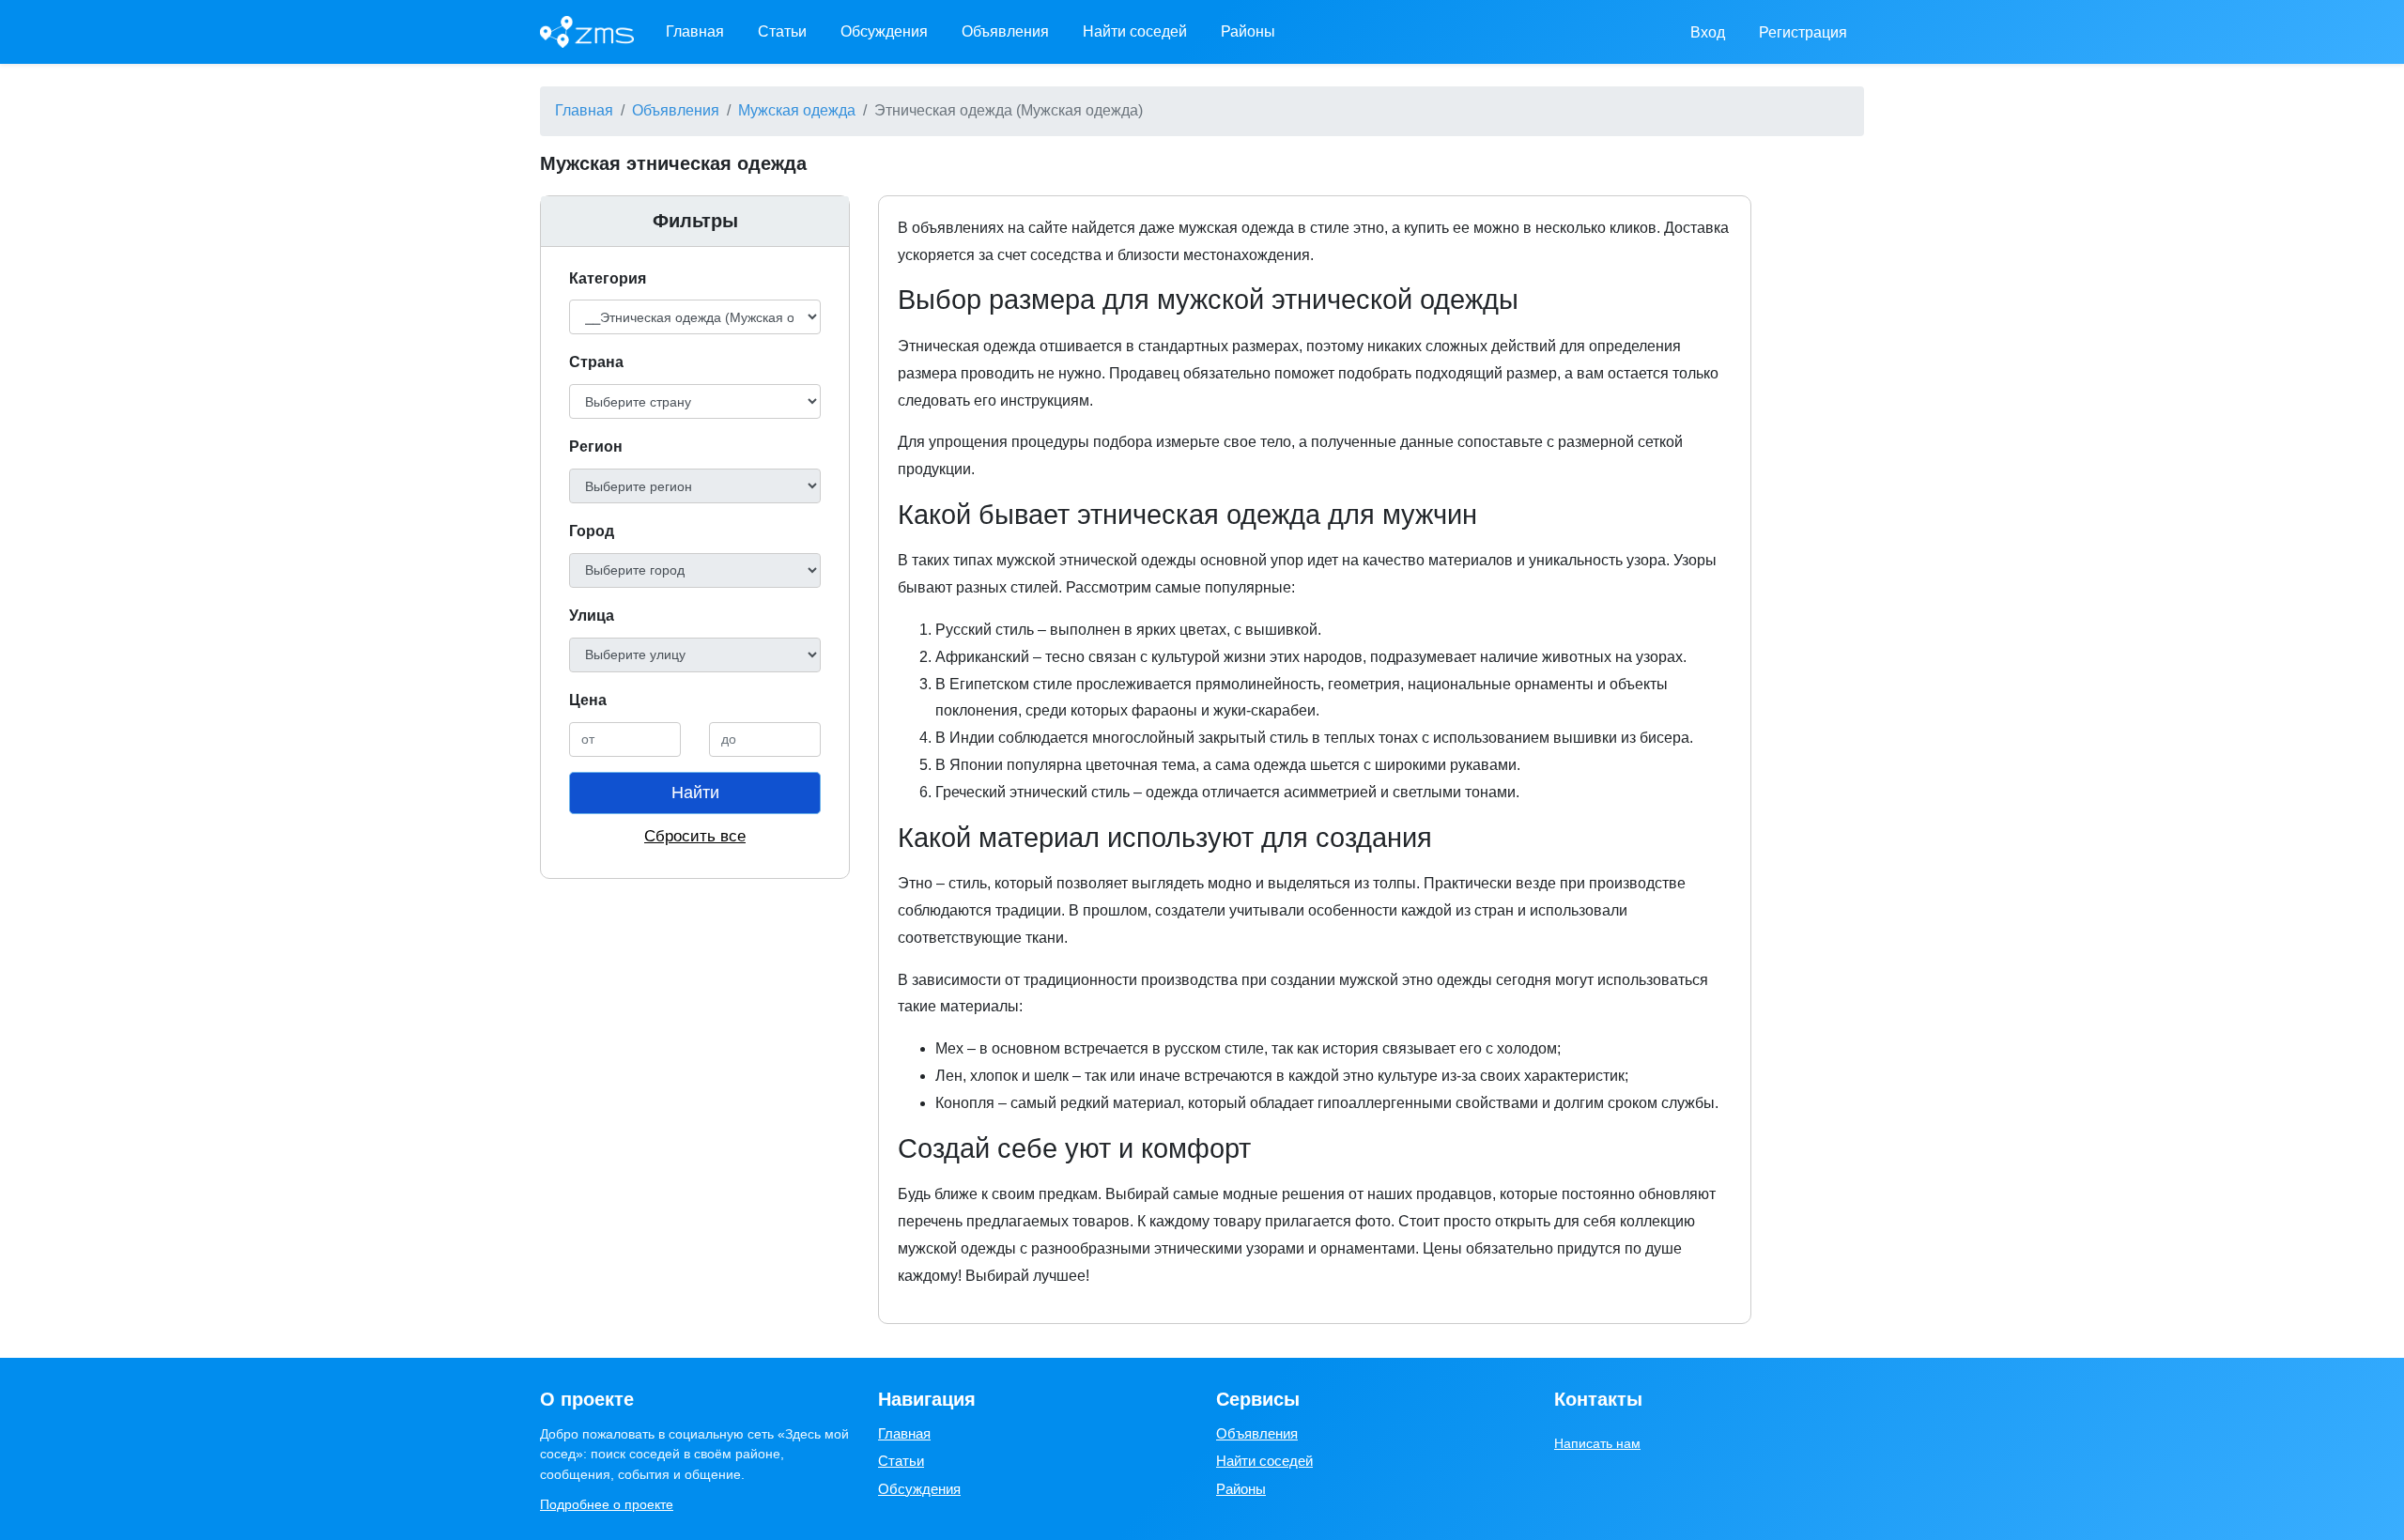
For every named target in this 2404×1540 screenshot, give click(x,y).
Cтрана (596, 362)
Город (592, 531)
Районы (1248, 31)
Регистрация (1803, 32)
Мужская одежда (797, 110)
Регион (596, 447)
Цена (588, 700)
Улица (592, 616)
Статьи (782, 31)
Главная (695, 31)
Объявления (1005, 31)
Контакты (1598, 1399)
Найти (695, 793)
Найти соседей (1135, 31)
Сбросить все (695, 836)
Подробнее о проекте (607, 1504)
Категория (608, 278)
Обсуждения (884, 31)
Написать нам (1597, 1443)
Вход (1708, 32)
